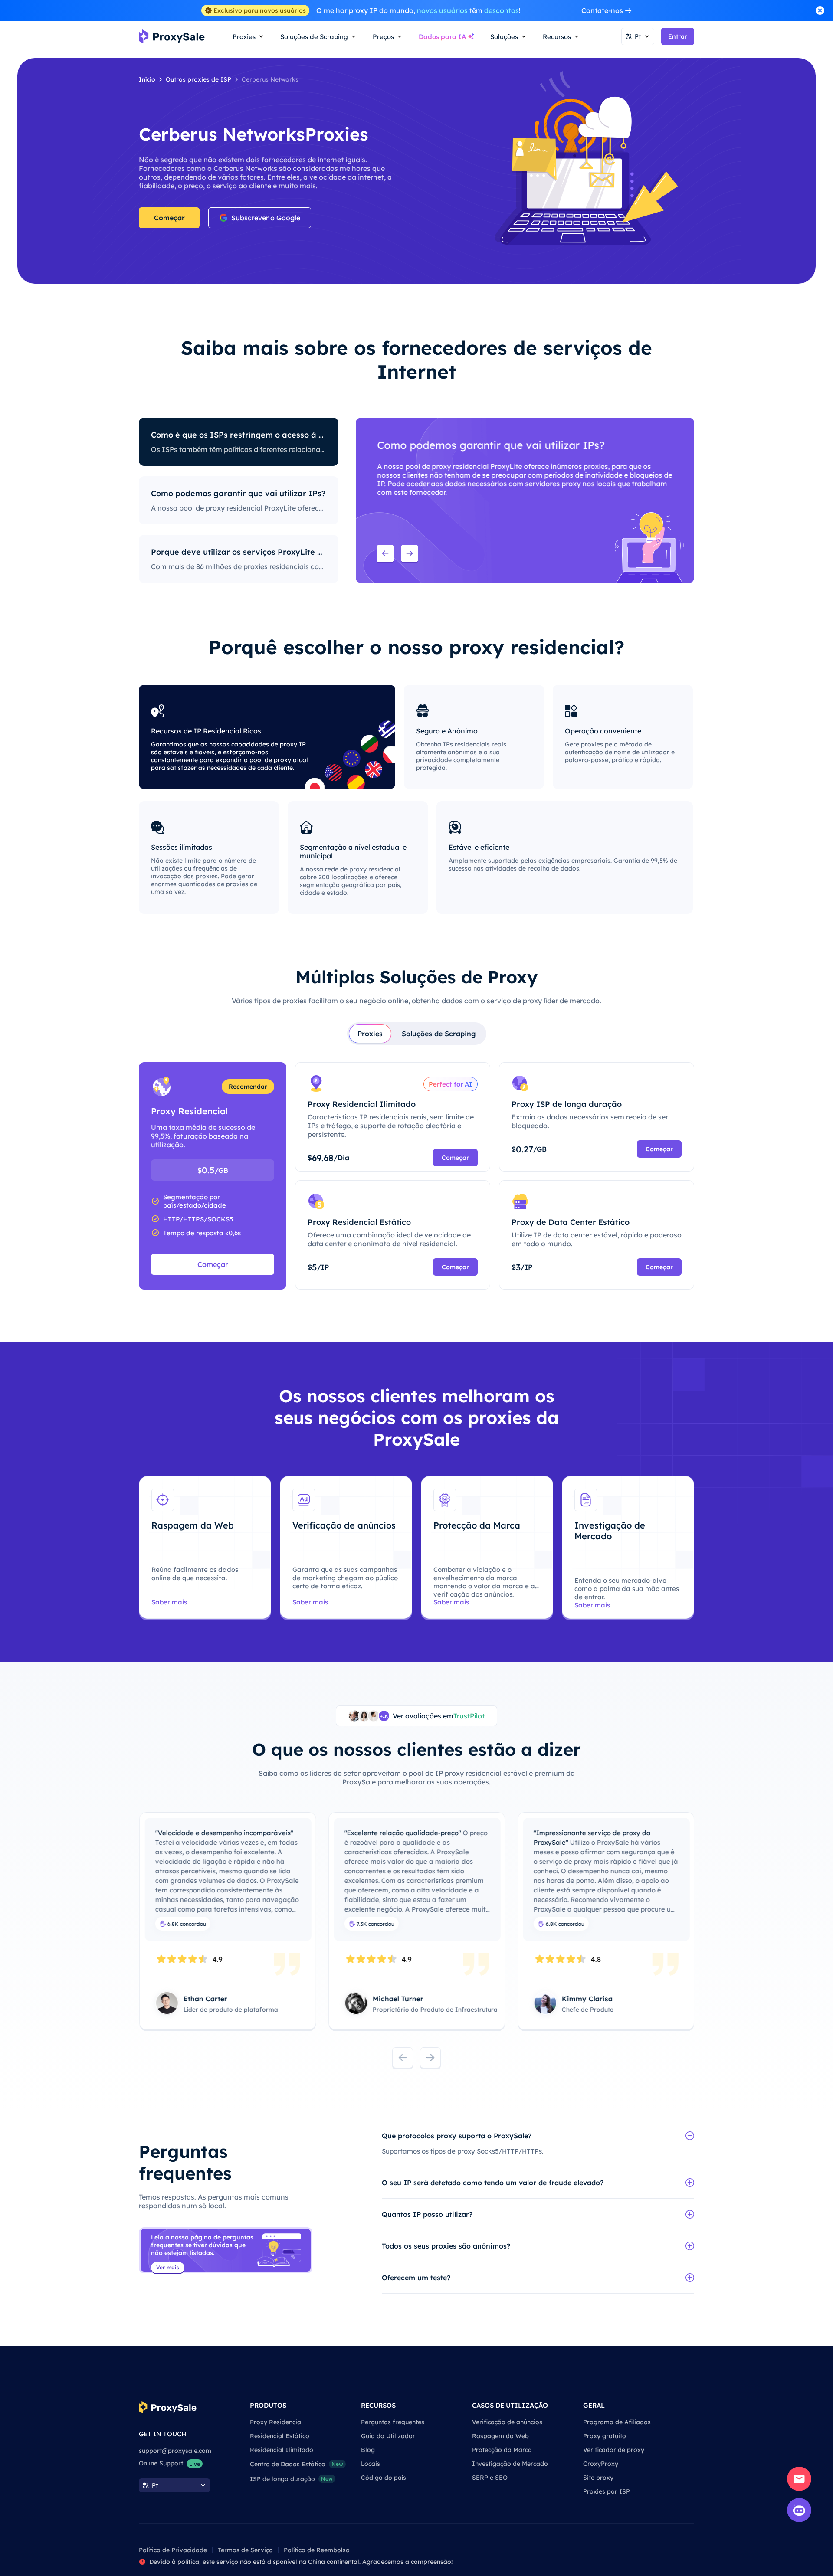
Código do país (384, 2478)
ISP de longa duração (291, 2479)
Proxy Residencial (276, 2422)
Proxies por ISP (607, 2491)
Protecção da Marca (502, 2450)
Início (147, 79)
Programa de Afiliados (617, 2422)
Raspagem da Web (500, 2436)
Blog (368, 2450)
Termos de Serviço (245, 2550)
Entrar (678, 36)
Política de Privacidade (173, 2550)
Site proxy (598, 2478)
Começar (169, 218)
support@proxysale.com (175, 2451)
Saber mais (169, 1602)
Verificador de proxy (614, 2450)
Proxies (370, 1034)
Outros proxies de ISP (198, 79)
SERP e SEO (490, 2478)
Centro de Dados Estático (297, 2464)
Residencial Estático (280, 2436)
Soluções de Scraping (439, 1034)
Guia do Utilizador (388, 2436)
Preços (383, 37)
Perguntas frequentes (393, 2422)
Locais (371, 2464)
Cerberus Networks (270, 79)
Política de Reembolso (317, 2550)
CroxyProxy (601, 2464)
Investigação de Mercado (510, 2464)
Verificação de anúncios (507, 2422)
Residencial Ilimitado (282, 2450)
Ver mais (168, 2267)
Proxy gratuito (605, 2436)
